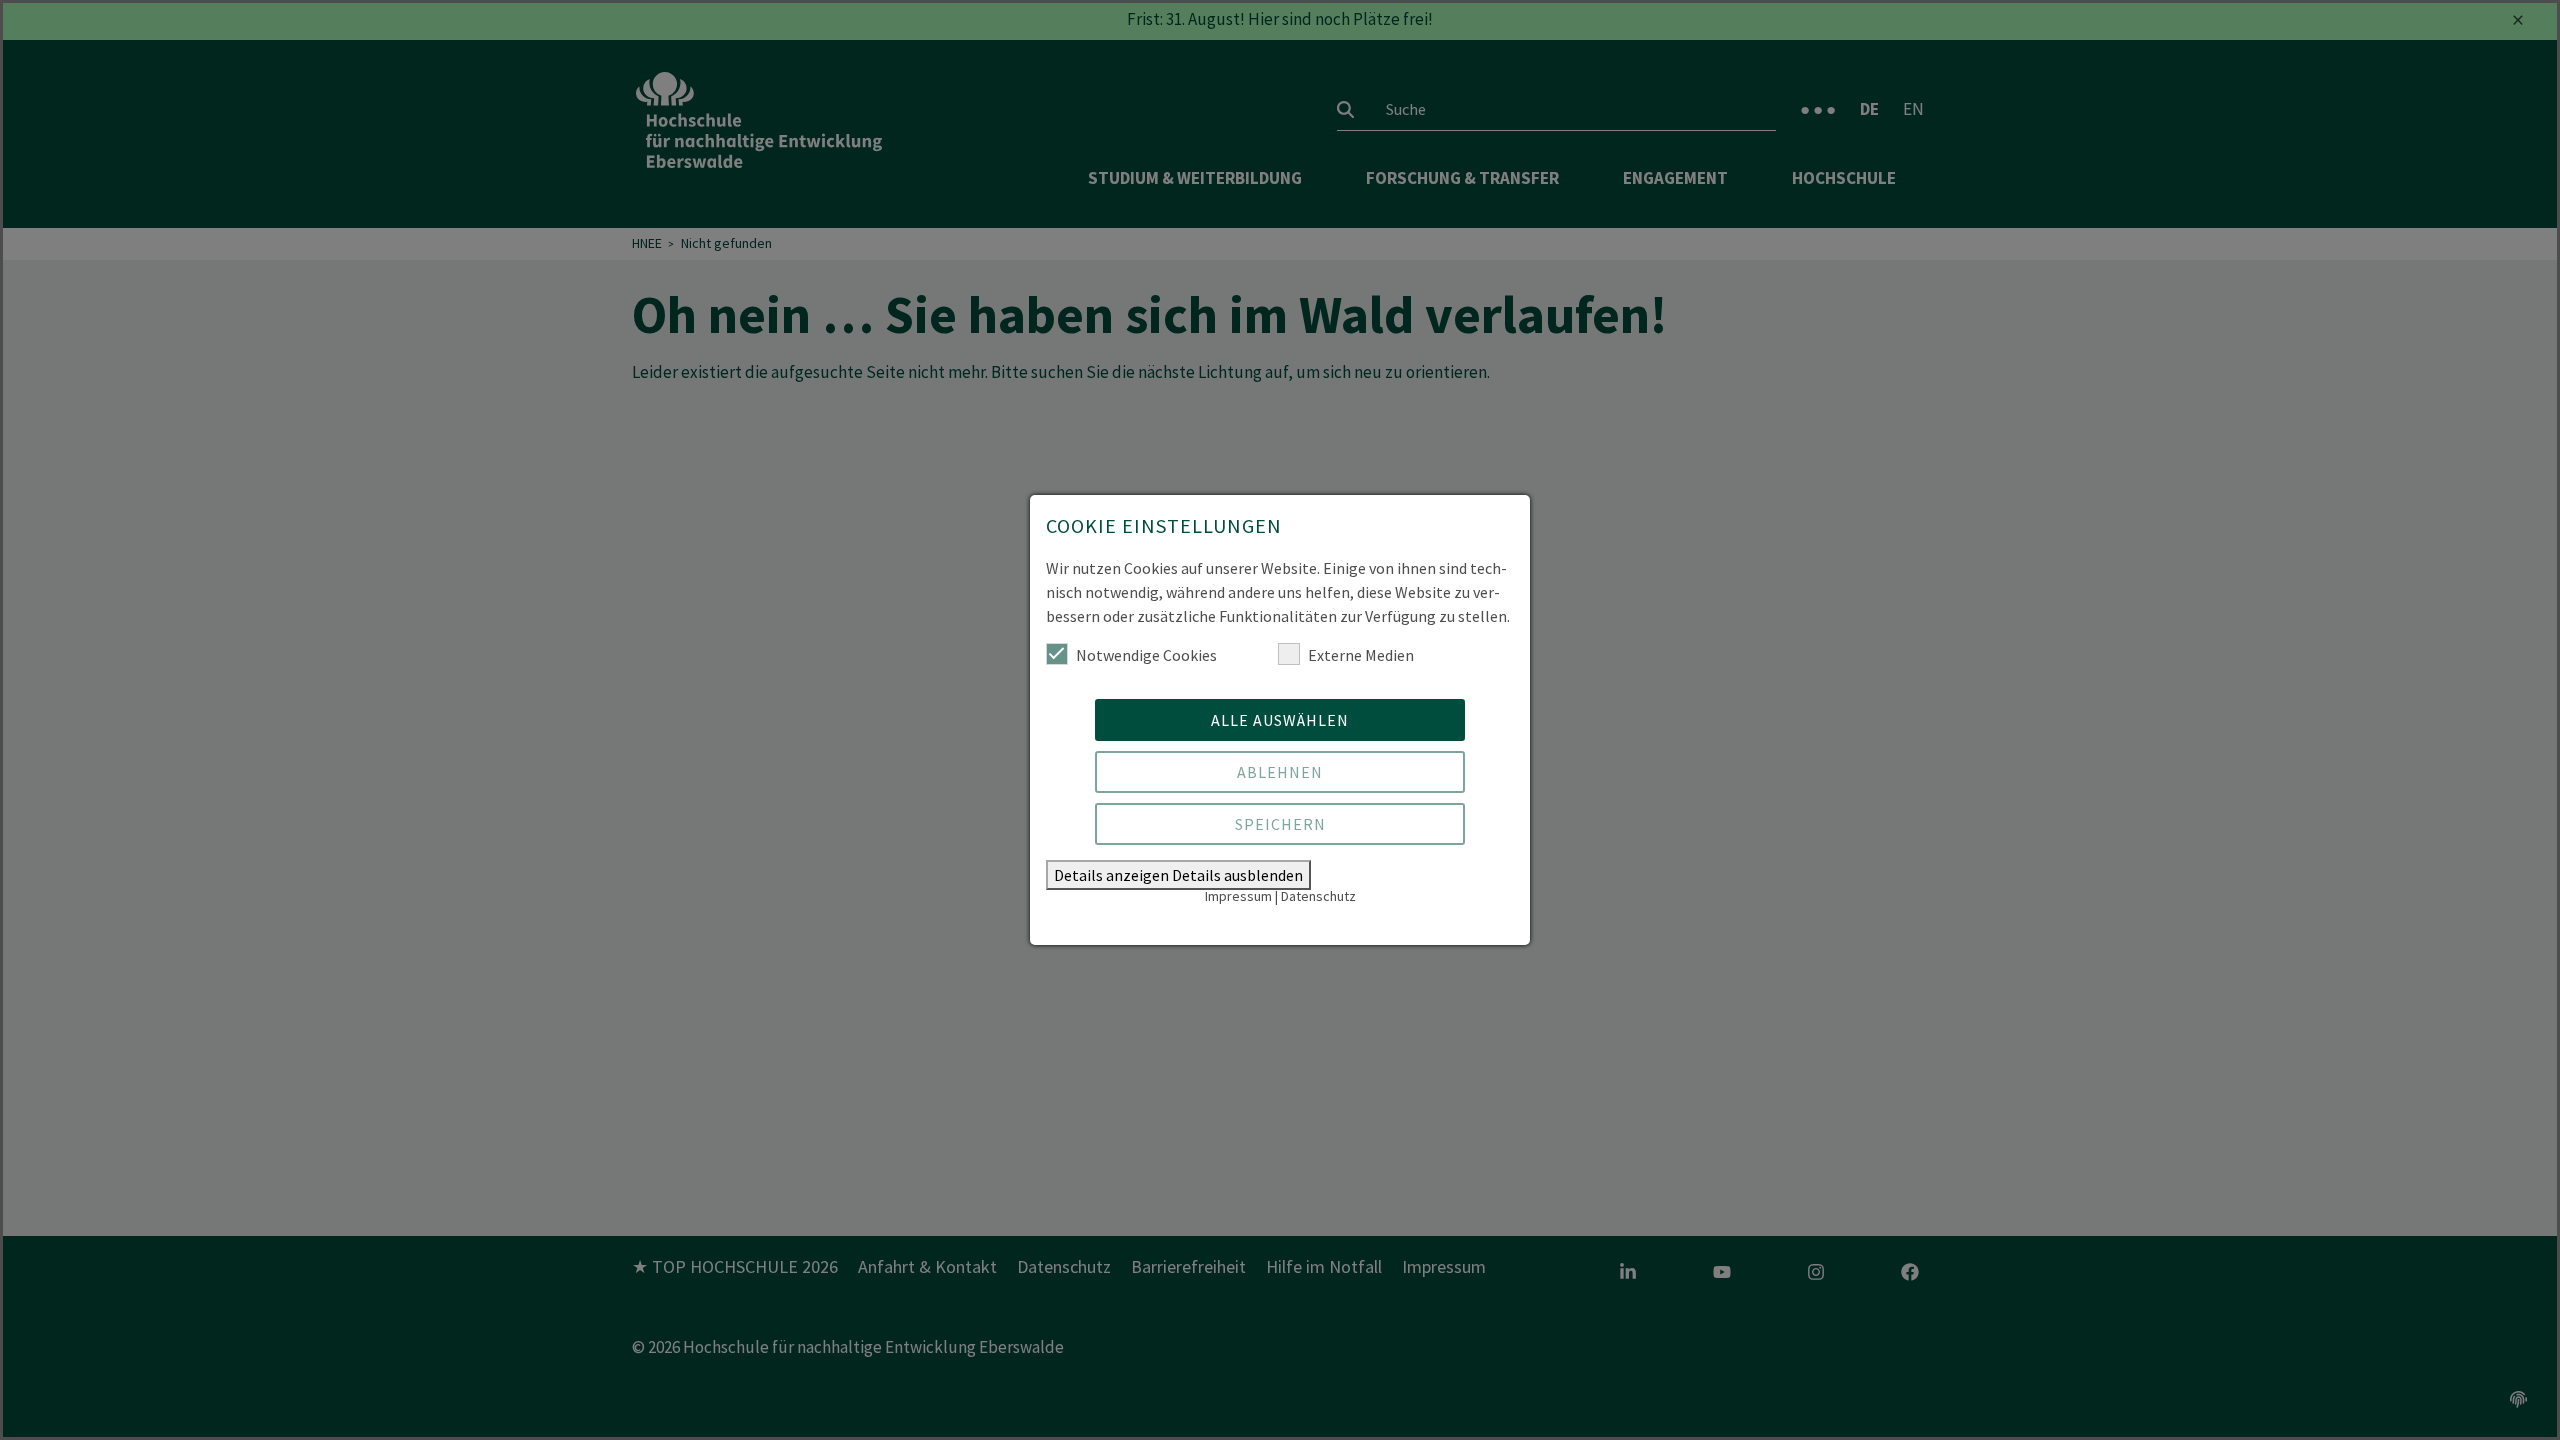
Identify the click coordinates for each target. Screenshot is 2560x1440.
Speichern (1280, 824)
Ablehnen (1280, 772)
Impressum (1238, 896)
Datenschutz (1318, 896)
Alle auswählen (1280, 720)
